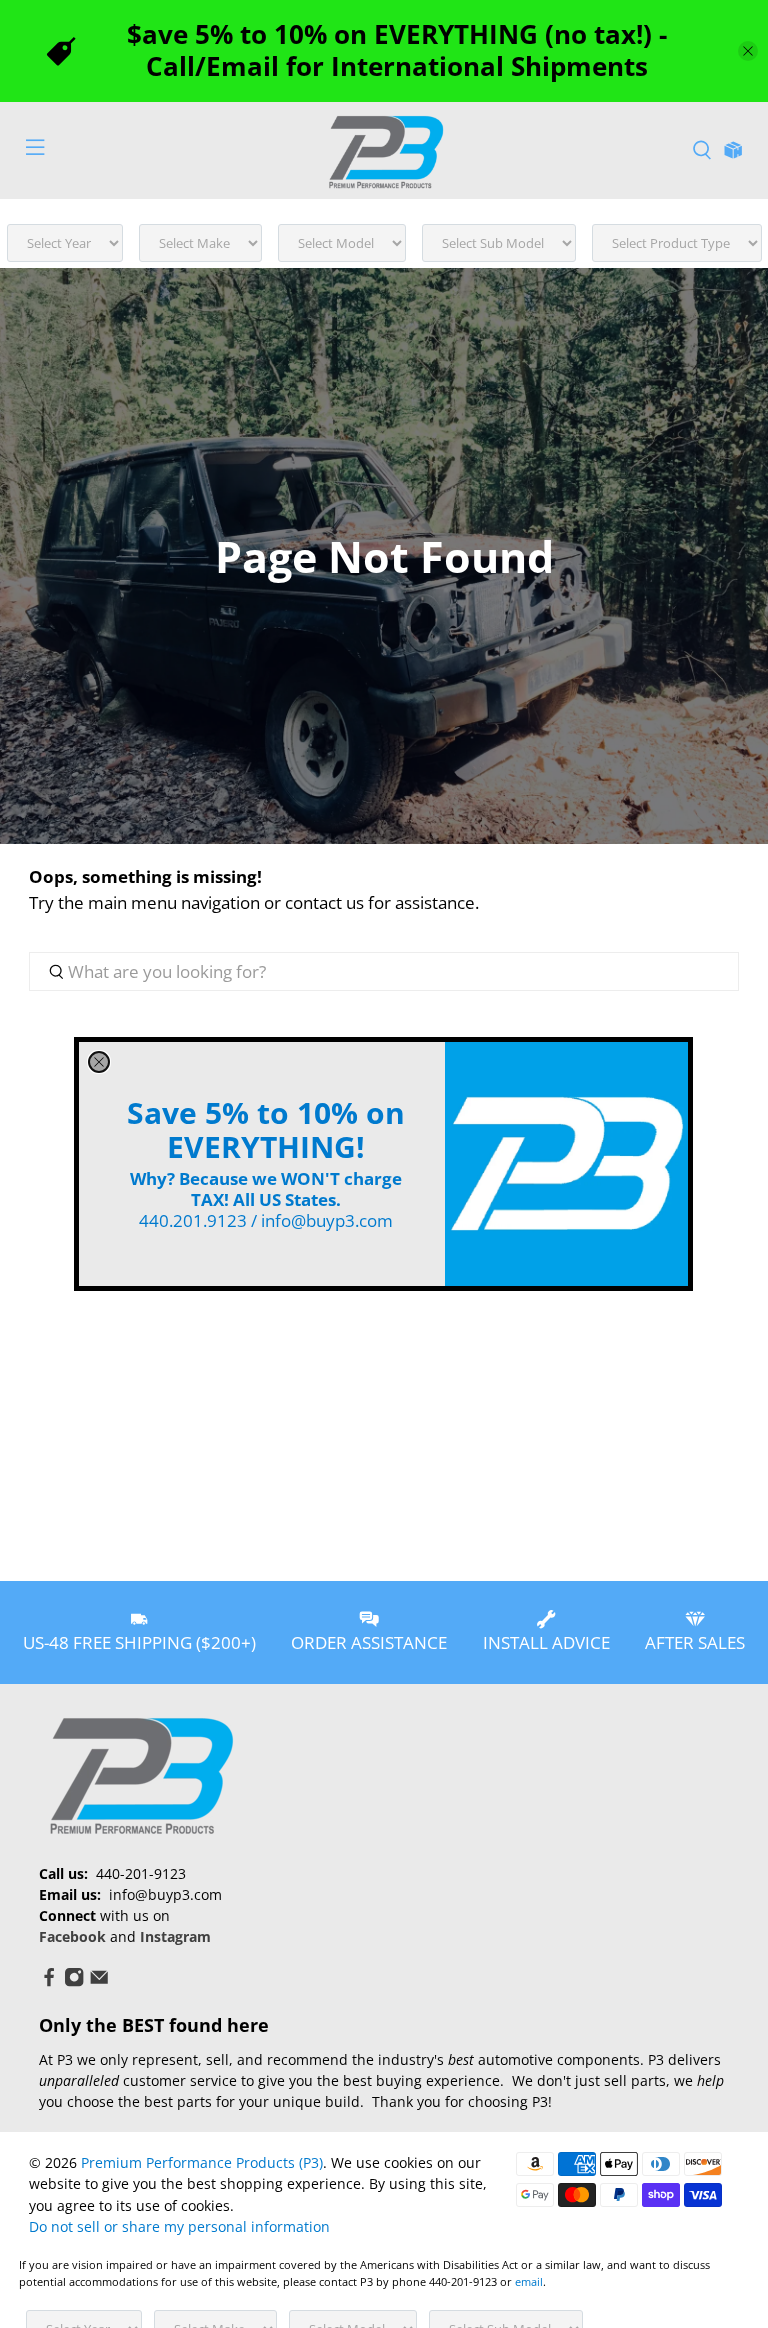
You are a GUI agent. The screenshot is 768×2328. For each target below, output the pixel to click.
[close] (99, 1062)
